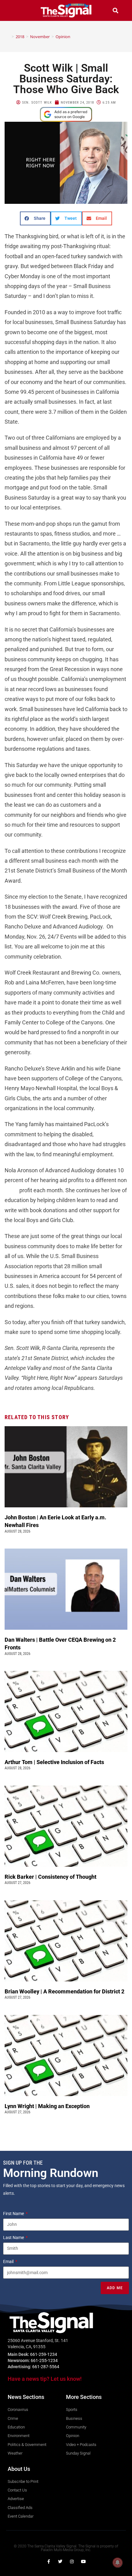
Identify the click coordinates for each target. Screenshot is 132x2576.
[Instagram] (72, 2562)
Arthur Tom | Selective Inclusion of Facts (55, 1762)
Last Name (14, 2238)
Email (9, 2261)
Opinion (63, 37)
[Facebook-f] (49, 2562)
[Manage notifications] (118, 2562)
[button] (17, 10)
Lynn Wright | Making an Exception (47, 2106)
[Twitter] (60, 2562)
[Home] (8, 37)
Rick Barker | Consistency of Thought (50, 1877)
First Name (14, 2214)
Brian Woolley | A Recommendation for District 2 (65, 1991)
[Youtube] (83, 2562)
